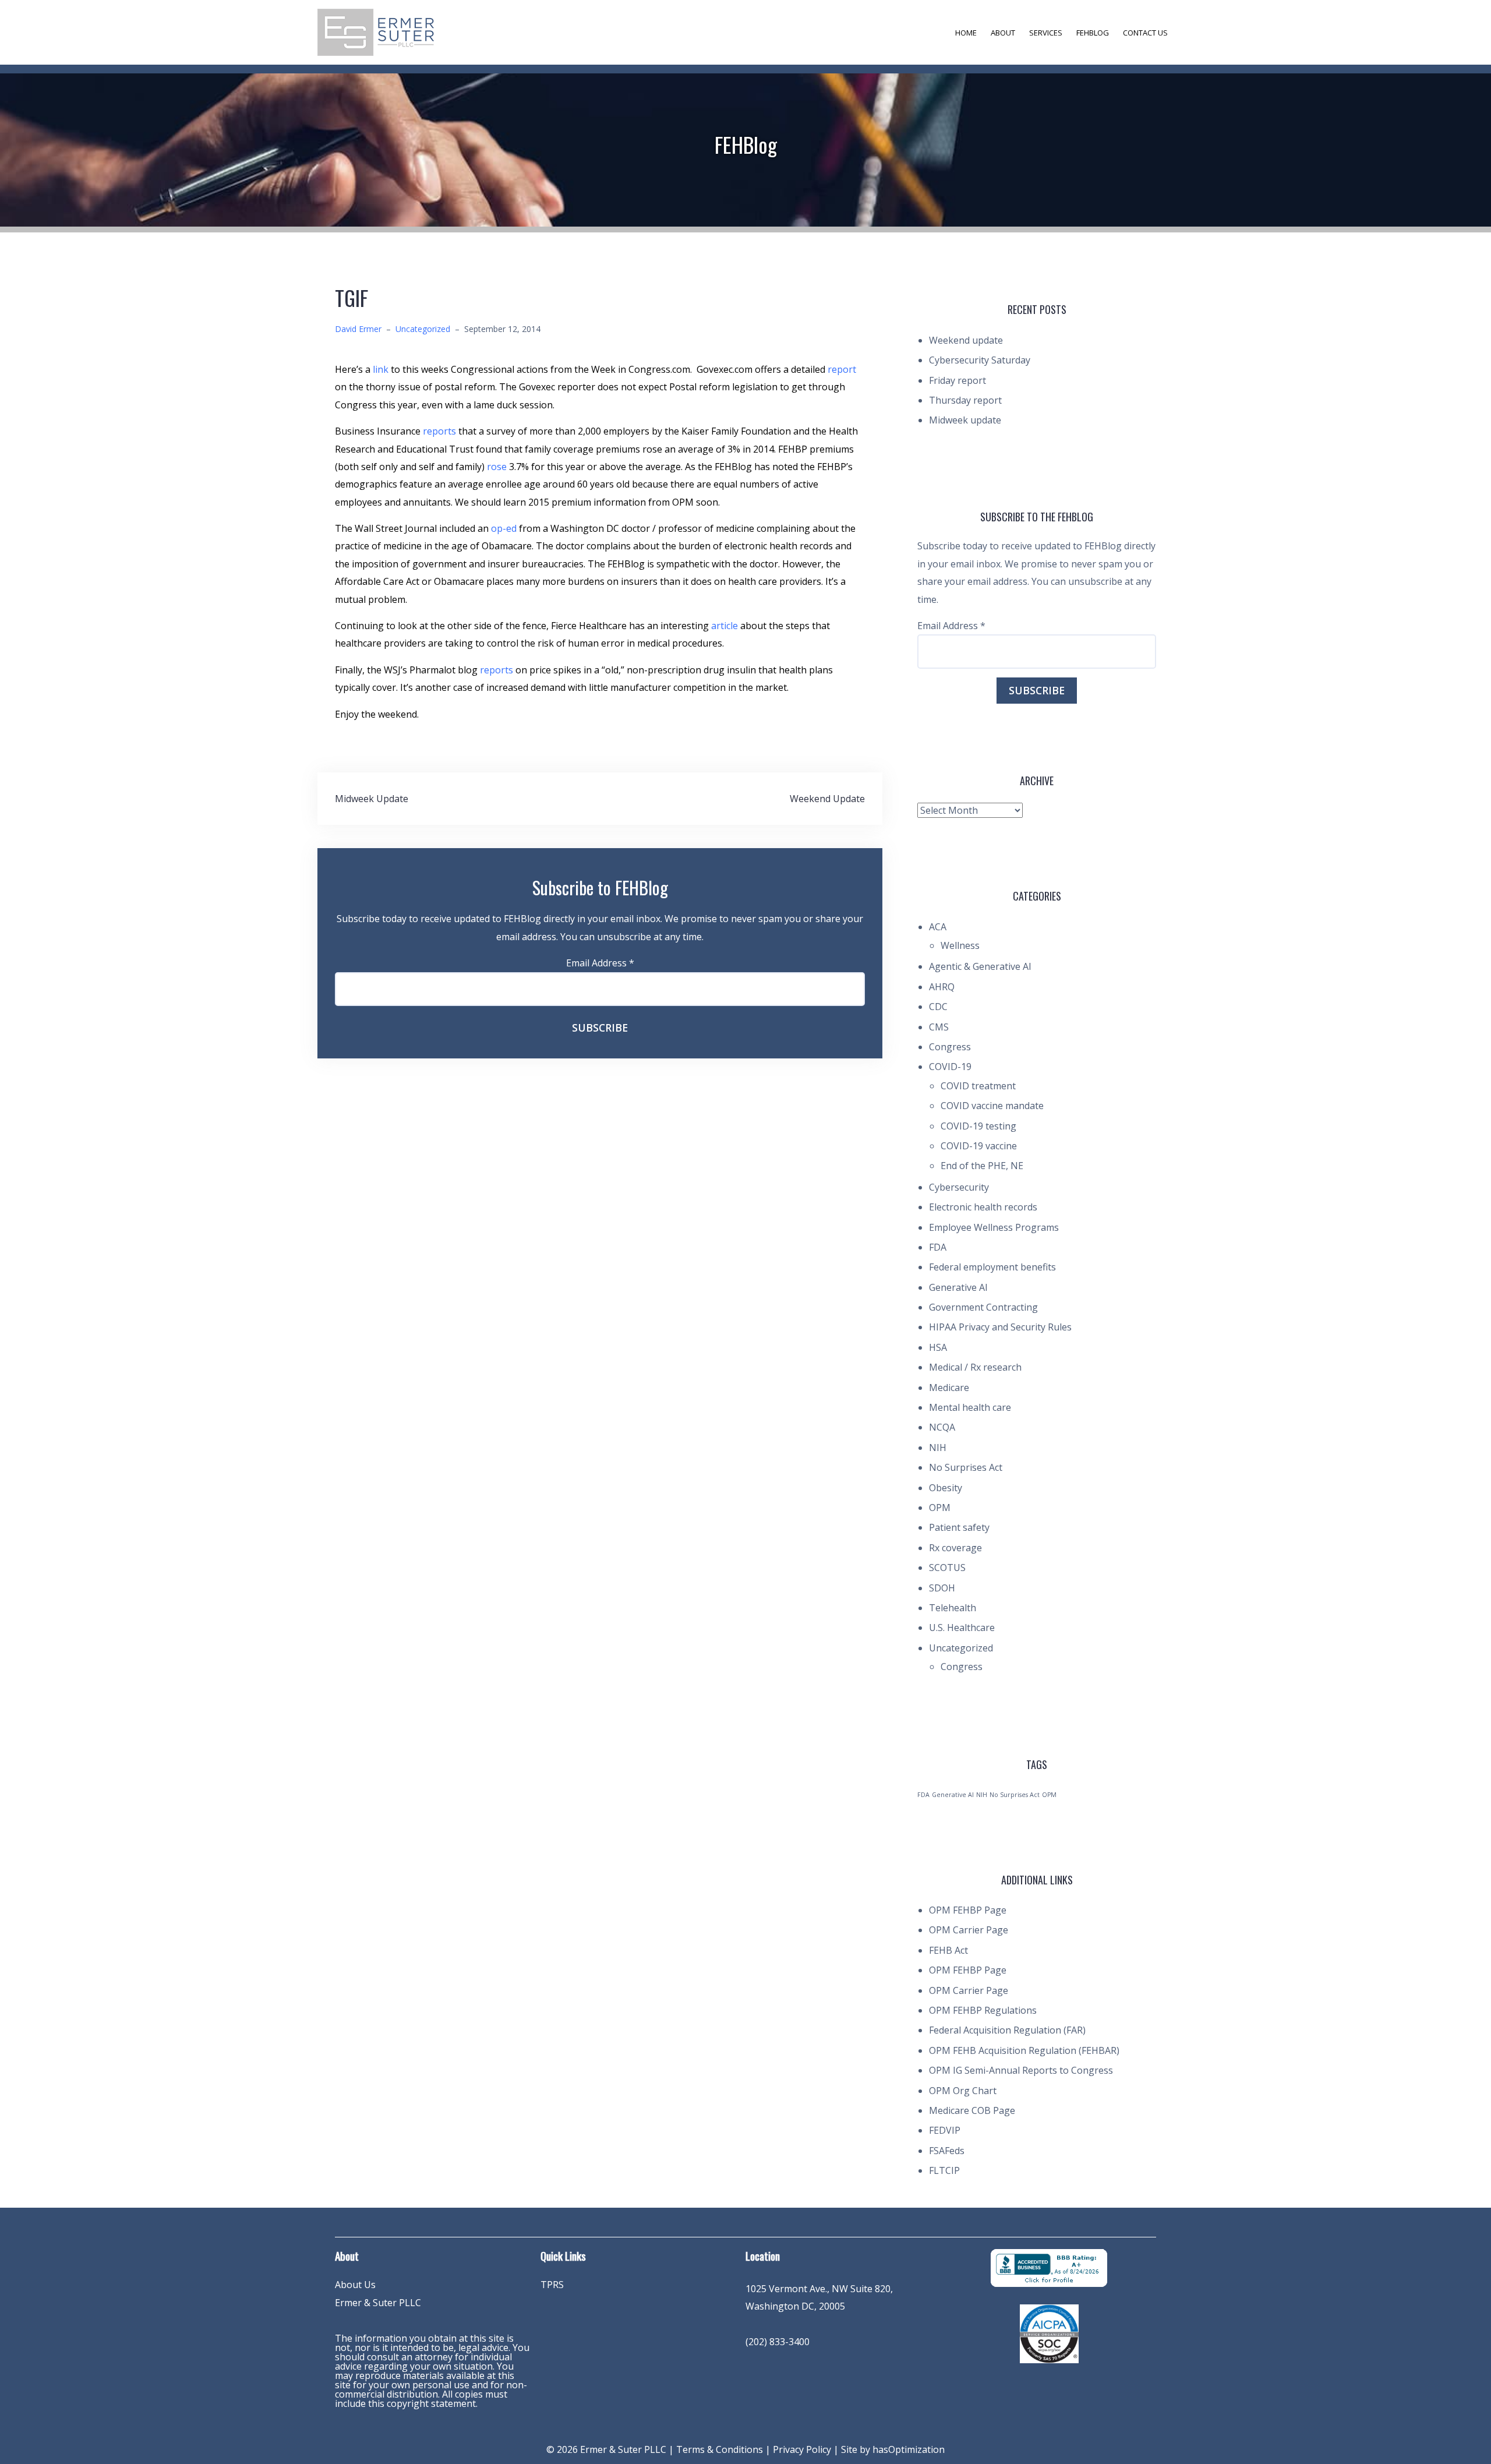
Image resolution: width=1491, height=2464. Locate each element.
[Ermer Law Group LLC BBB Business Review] (1049, 2267)
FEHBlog (1093, 33)
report (842, 369)
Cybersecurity (959, 1187)
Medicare (949, 1388)
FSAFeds (947, 2151)
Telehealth (953, 1608)
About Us (355, 2285)
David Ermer (358, 329)
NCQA (942, 1427)
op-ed (504, 528)
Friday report (958, 380)
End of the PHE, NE (982, 1166)
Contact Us (1145, 33)
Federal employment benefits (992, 1267)
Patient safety (959, 1527)
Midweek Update (372, 799)
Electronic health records (983, 1207)
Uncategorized (423, 329)
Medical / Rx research (975, 1367)
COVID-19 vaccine (979, 1146)
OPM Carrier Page (969, 1930)
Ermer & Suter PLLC (378, 2303)
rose (498, 467)
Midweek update (965, 420)
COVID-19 (950, 1067)
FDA (938, 1247)
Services (1046, 33)
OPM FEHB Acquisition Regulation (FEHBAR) (1024, 2050)
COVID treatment (978, 1086)
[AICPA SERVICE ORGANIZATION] (1049, 2333)
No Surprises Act (966, 1467)
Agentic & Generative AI (980, 966)
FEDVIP (945, 2130)
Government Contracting (983, 1307)
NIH (938, 1448)
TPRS (552, 2285)
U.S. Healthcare (962, 1628)
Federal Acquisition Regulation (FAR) (1007, 2030)
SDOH (942, 1588)
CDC (938, 1007)
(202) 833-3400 (778, 2342)
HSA (938, 1347)
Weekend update (966, 340)
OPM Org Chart (963, 2091)
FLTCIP (944, 2170)
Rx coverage (955, 1548)
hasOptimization (909, 2449)
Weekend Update (827, 799)
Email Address (600, 963)
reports (441, 431)
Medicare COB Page (972, 2110)
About (1003, 33)
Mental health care (970, 1407)
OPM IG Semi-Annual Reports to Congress (1021, 2070)
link (382, 369)
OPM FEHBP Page (968, 1910)
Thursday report (965, 400)
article (726, 626)
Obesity (946, 1488)
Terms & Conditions (720, 2449)
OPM (940, 1508)
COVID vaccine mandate (992, 1106)
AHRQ (942, 987)
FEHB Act (948, 1950)
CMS (939, 1027)
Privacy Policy (802, 2449)
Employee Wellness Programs (994, 1227)
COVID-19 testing (978, 1126)
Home (966, 33)
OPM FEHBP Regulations (983, 2010)
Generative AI (958, 1287)
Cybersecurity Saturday (980, 360)
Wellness (960, 945)
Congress (950, 1047)
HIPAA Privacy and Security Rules (1000, 1327)
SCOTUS (947, 1568)
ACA (938, 927)
